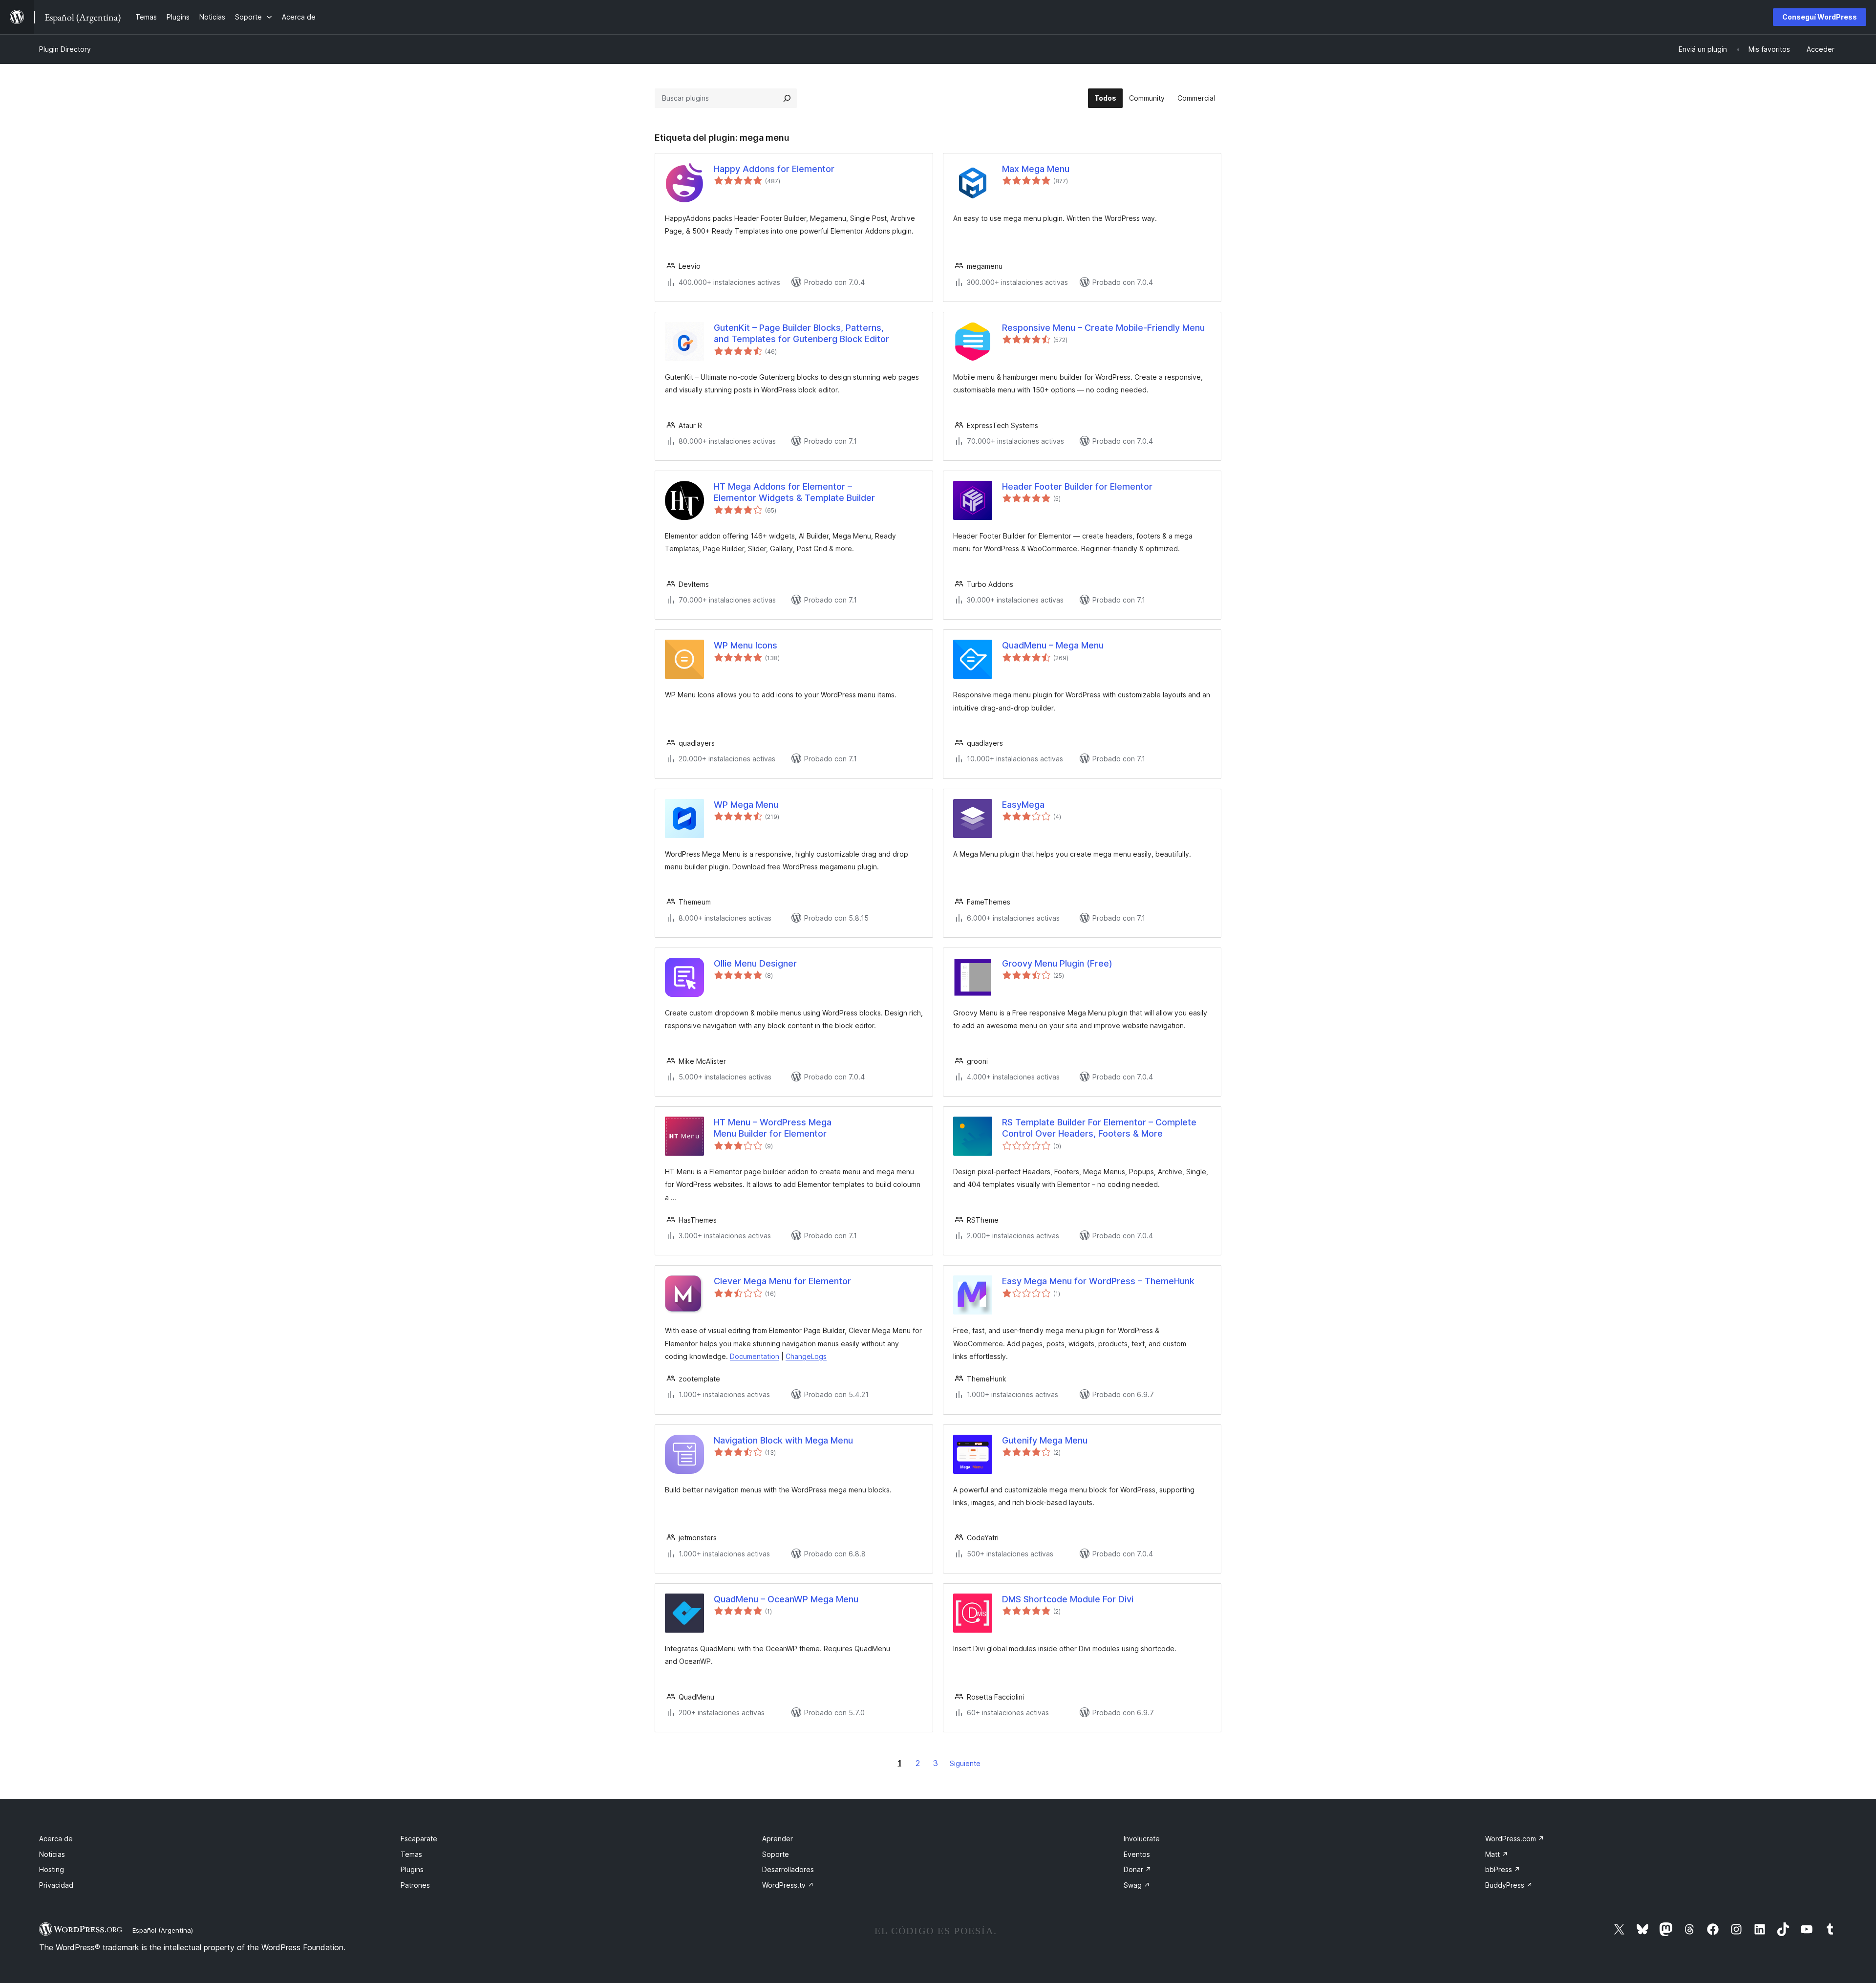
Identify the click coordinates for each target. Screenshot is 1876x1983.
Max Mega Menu (1036, 169)
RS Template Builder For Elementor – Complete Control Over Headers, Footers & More (1099, 1128)
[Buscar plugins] (787, 98)
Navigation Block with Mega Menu (783, 1440)
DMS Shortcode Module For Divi (1068, 1599)
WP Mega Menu (746, 805)
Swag (1137, 1885)
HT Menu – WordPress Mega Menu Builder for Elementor (773, 1128)
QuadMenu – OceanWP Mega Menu (786, 1599)
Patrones (415, 1885)
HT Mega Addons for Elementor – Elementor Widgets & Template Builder (794, 492)
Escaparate (419, 1839)
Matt (1497, 1854)
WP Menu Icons (746, 645)
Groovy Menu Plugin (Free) (1057, 963)
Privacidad (56, 1885)
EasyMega (1023, 805)
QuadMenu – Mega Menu (1053, 645)
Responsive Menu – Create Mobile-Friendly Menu (1103, 328)
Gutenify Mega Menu (1045, 1440)
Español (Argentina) (163, 1930)
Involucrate (1142, 1839)
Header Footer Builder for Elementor (1077, 486)
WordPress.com (1515, 1839)
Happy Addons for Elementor (774, 169)
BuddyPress (1509, 1885)
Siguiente (965, 1763)
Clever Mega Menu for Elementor (782, 1281)
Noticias (52, 1854)
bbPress (1503, 1869)
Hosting (52, 1869)
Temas (411, 1854)
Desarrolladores (788, 1869)
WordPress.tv (788, 1885)
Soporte (776, 1854)
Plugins (412, 1869)
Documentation (755, 1356)
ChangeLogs (806, 1356)
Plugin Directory (65, 49)
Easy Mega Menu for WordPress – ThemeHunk (1098, 1281)
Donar (1138, 1869)
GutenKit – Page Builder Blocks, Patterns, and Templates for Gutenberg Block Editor (801, 333)
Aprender (778, 1839)
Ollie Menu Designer (755, 963)
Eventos (1137, 1854)
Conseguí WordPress (1820, 17)
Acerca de (56, 1839)
